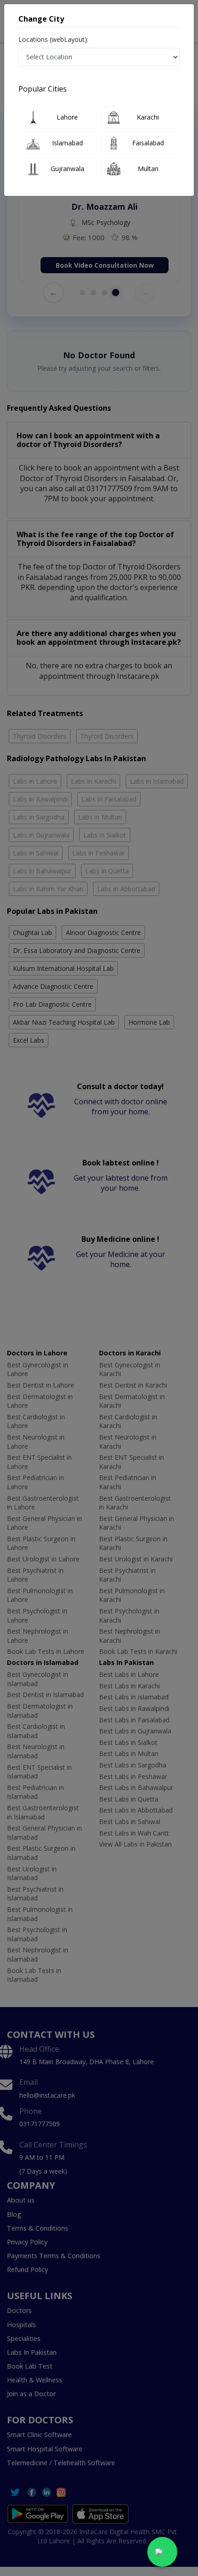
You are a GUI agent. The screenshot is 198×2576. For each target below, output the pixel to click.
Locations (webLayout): (53, 39)
